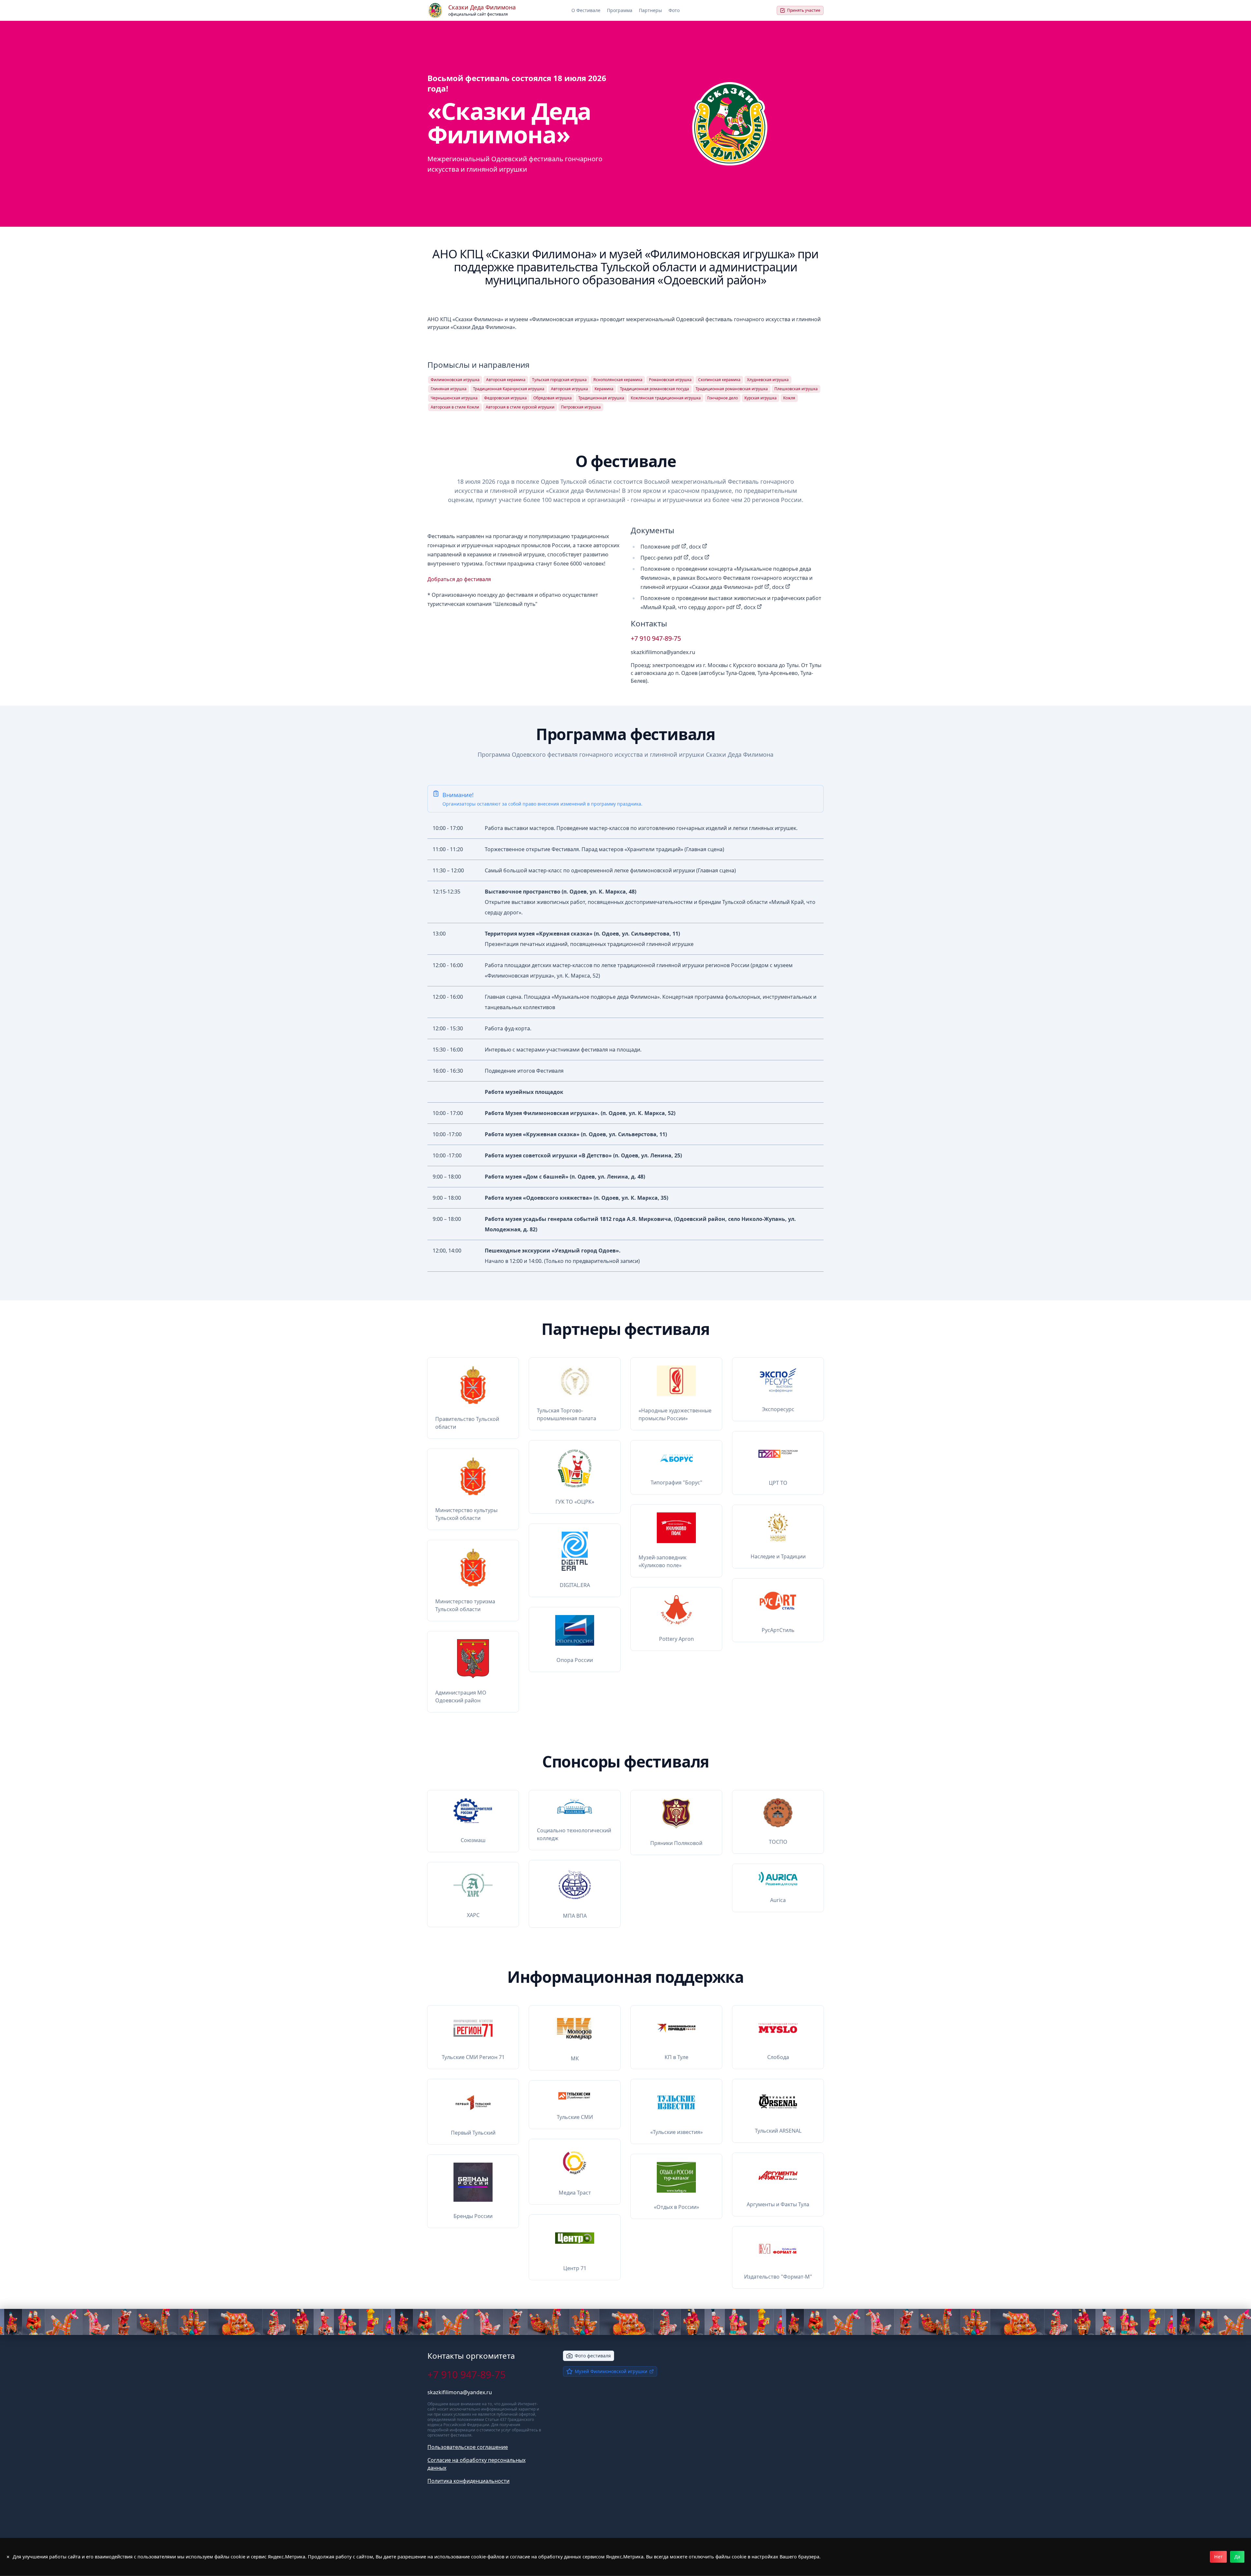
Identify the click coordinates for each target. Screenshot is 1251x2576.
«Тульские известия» (676, 2132)
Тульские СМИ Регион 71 (473, 2057)
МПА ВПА (575, 1916)
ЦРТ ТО (778, 1483)
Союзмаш (473, 1840)
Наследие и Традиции (778, 1556)
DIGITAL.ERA (575, 1585)
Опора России (575, 1660)
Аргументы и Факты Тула (778, 2204)
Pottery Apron (676, 1639)
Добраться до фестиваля (459, 579)
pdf (676, 547)
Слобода (778, 2057)
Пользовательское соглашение (468, 2447)
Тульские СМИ (575, 2117)
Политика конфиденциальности (468, 2481)
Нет (1218, 2557)
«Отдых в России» (676, 2207)
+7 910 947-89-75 (656, 638)
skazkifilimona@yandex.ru (663, 652)
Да (1237, 2557)
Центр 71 (575, 2268)
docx (696, 547)
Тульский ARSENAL (778, 2131)
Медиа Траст (575, 2193)
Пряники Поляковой (676, 1843)
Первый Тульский (473, 2133)
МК (575, 2058)
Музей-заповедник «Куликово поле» (662, 1561)
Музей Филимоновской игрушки (611, 2371)
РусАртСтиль (778, 1630)
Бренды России (473, 2216)
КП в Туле (676, 2057)
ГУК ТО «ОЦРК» (575, 1502)
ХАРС (473, 1915)
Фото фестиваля (593, 2356)
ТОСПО (778, 1842)
